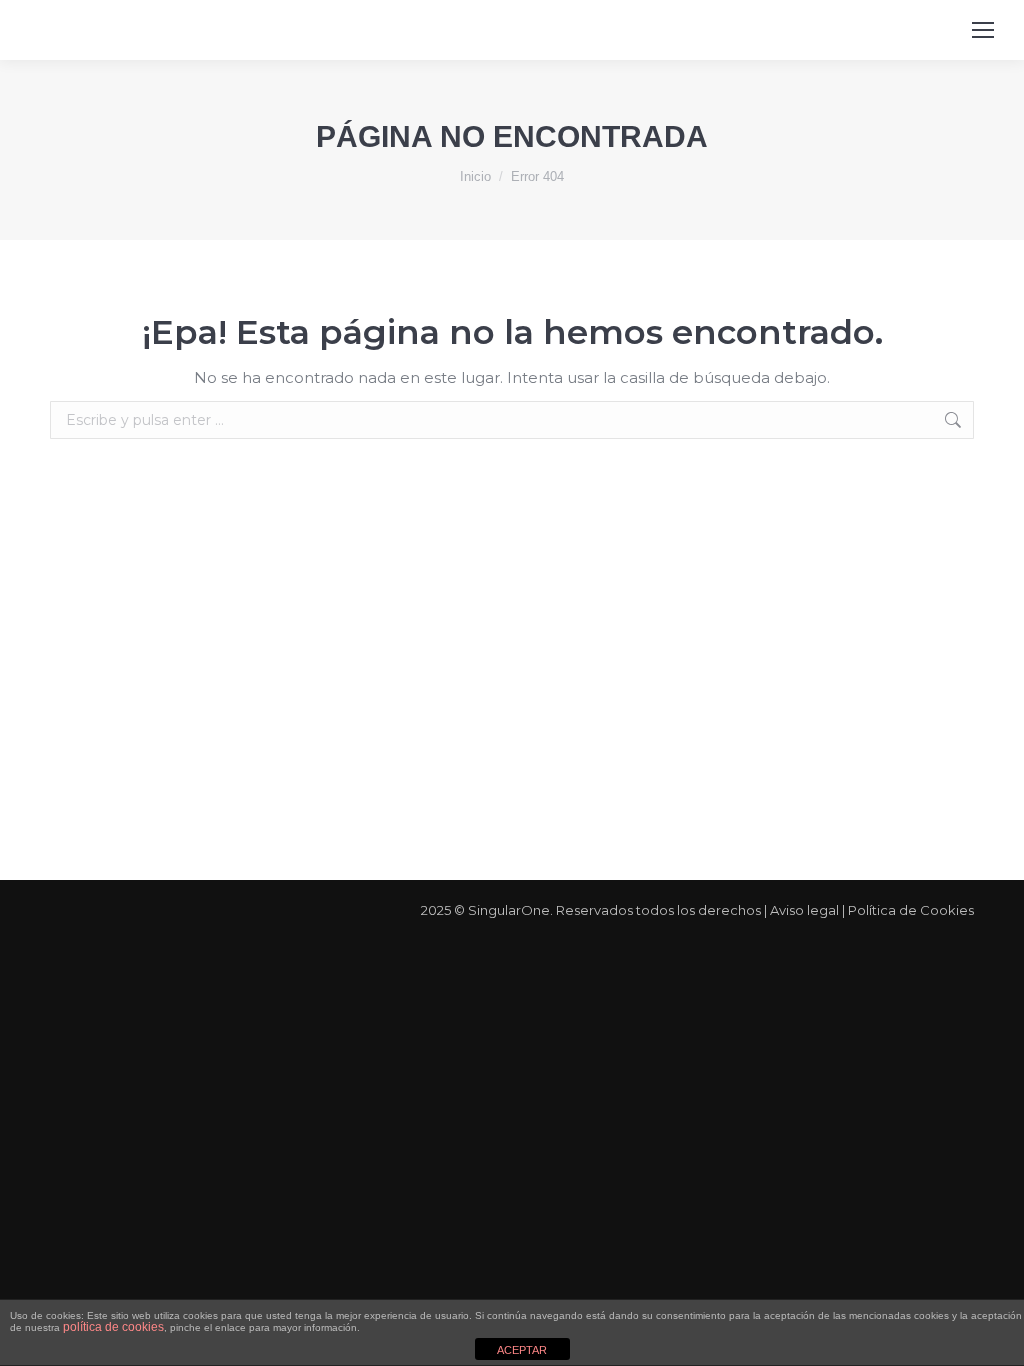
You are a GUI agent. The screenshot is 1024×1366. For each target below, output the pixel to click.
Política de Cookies (911, 910)
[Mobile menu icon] (983, 30)
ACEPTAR (522, 1350)
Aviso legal (804, 910)
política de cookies (113, 1327)
